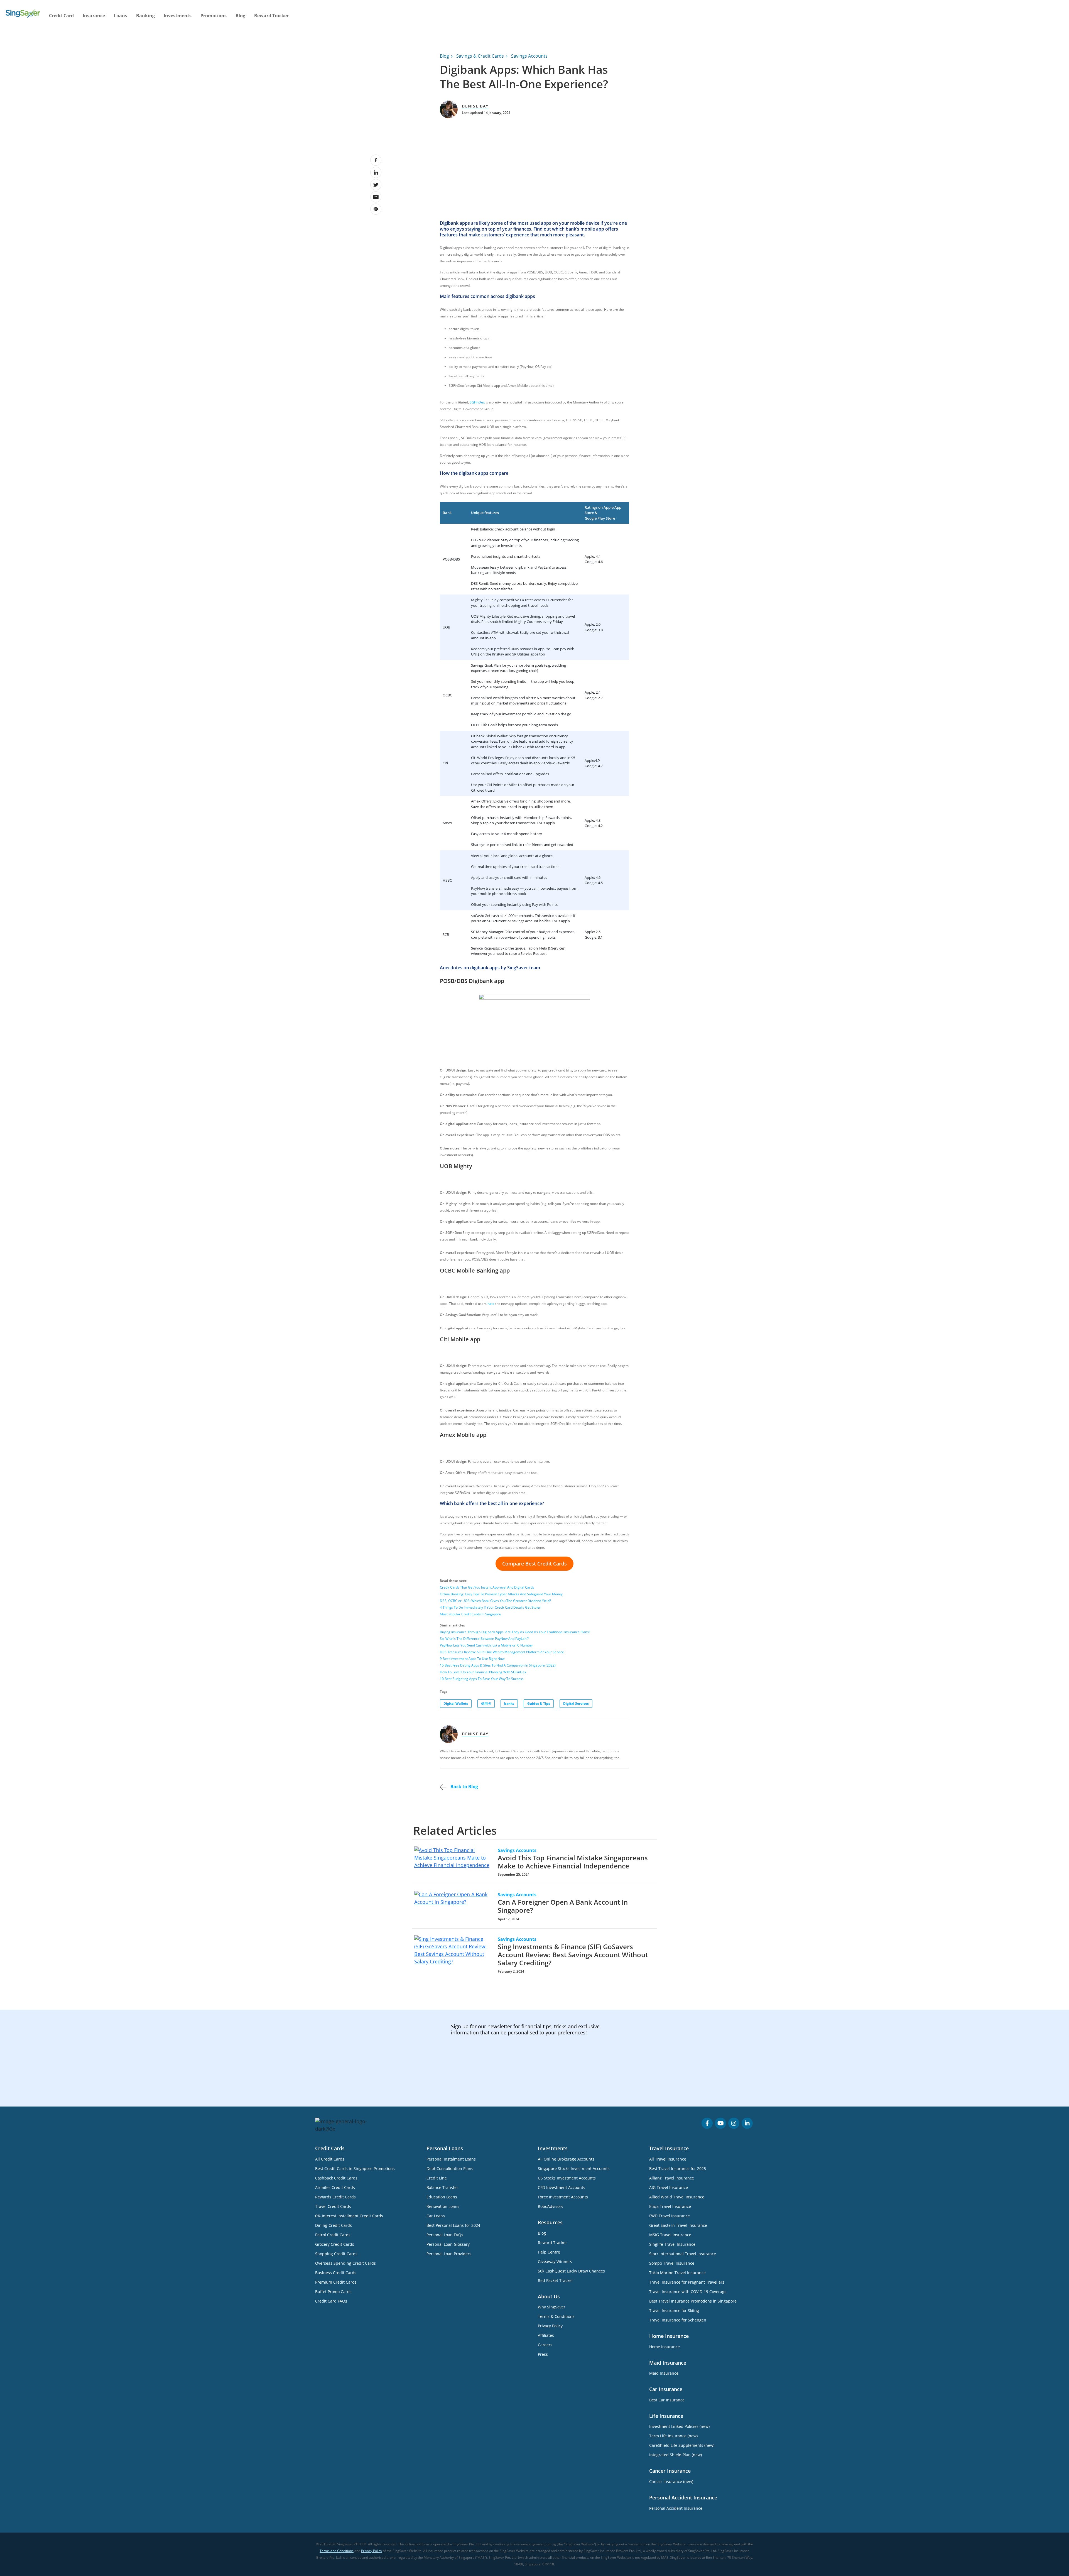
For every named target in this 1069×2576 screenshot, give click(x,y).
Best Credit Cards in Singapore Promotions (355, 2168)
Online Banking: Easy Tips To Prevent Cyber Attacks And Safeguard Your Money (501, 1594)
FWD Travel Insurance (670, 2216)
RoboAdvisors (551, 2206)
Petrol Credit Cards (333, 2235)
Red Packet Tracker (556, 2280)
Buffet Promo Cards (333, 2292)
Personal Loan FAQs (445, 2235)
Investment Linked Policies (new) (679, 2426)
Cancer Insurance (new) (671, 2481)
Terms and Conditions (337, 2551)
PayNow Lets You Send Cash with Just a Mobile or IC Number (486, 1645)
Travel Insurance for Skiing (674, 2310)
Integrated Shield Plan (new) (676, 2455)
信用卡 (486, 1703)
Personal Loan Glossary (448, 2244)
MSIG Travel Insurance (670, 2235)
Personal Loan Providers (449, 2254)
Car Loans (436, 2216)
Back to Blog (464, 1787)
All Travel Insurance (668, 2159)
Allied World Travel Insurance (677, 2197)
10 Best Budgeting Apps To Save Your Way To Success (482, 1679)
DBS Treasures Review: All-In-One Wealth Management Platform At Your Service (502, 1652)
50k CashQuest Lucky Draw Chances (571, 2271)
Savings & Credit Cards (480, 56)
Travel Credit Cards (333, 2206)
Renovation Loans (443, 2206)
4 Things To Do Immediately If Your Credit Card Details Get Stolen (491, 1607)
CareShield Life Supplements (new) (682, 2445)
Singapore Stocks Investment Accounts (574, 2168)
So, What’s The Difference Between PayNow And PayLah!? (484, 1639)
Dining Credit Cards (334, 2225)
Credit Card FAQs (331, 2301)
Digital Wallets (456, 1703)
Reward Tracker (271, 16)
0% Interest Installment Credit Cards (349, 2216)
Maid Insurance (664, 2373)
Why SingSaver (552, 2307)
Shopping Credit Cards (336, 2254)
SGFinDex (477, 402)
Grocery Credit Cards (335, 2244)
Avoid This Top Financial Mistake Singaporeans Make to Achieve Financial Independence (573, 1862)
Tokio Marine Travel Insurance (677, 2273)
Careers (545, 2345)
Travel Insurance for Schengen (678, 2320)
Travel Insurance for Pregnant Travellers (687, 2282)
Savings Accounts (529, 56)
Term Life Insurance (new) (673, 2436)
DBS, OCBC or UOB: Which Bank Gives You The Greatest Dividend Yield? (495, 1601)
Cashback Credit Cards (336, 2178)
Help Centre (549, 2252)
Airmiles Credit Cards (335, 2187)
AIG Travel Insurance (669, 2187)
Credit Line (437, 2178)
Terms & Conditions (556, 2316)
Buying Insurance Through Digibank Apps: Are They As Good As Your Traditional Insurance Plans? (515, 1632)
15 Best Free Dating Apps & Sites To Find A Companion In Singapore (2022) (498, 1665)
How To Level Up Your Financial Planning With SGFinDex (483, 1672)
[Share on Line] (376, 209)
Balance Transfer (442, 2187)
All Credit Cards (330, 2159)
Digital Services (576, 1703)
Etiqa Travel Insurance (670, 2206)
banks (509, 1703)
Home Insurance (665, 2347)
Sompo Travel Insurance (672, 2263)
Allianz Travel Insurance (672, 2178)
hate (491, 1304)
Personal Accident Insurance (676, 2508)
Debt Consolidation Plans (450, 2168)
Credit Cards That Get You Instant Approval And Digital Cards (487, 1587)
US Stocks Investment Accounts (567, 2178)
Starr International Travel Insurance (683, 2254)
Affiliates (546, 2335)
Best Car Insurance (667, 2400)
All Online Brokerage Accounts (566, 2159)
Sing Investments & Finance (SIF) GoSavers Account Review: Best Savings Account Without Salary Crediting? (573, 1955)
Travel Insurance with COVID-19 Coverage (688, 2292)
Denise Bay (475, 106)
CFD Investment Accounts (562, 2187)
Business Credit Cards (336, 2273)
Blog (240, 16)
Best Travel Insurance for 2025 (678, 2168)
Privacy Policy (550, 2326)
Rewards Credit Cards (335, 2197)
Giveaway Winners (555, 2261)
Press (543, 2354)
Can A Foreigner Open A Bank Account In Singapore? (563, 1906)
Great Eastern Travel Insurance (678, 2225)
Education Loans (442, 2197)
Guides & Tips (539, 1703)
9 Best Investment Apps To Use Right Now (472, 1659)
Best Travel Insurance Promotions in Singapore (693, 2301)
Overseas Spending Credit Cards (345, 2263)
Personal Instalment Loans (451, 2159)
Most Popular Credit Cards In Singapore (470, 1614)
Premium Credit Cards (336, 2282)
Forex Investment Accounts (563, 2197)
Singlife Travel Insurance (672, 2244)
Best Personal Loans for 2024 (453, 2225)
